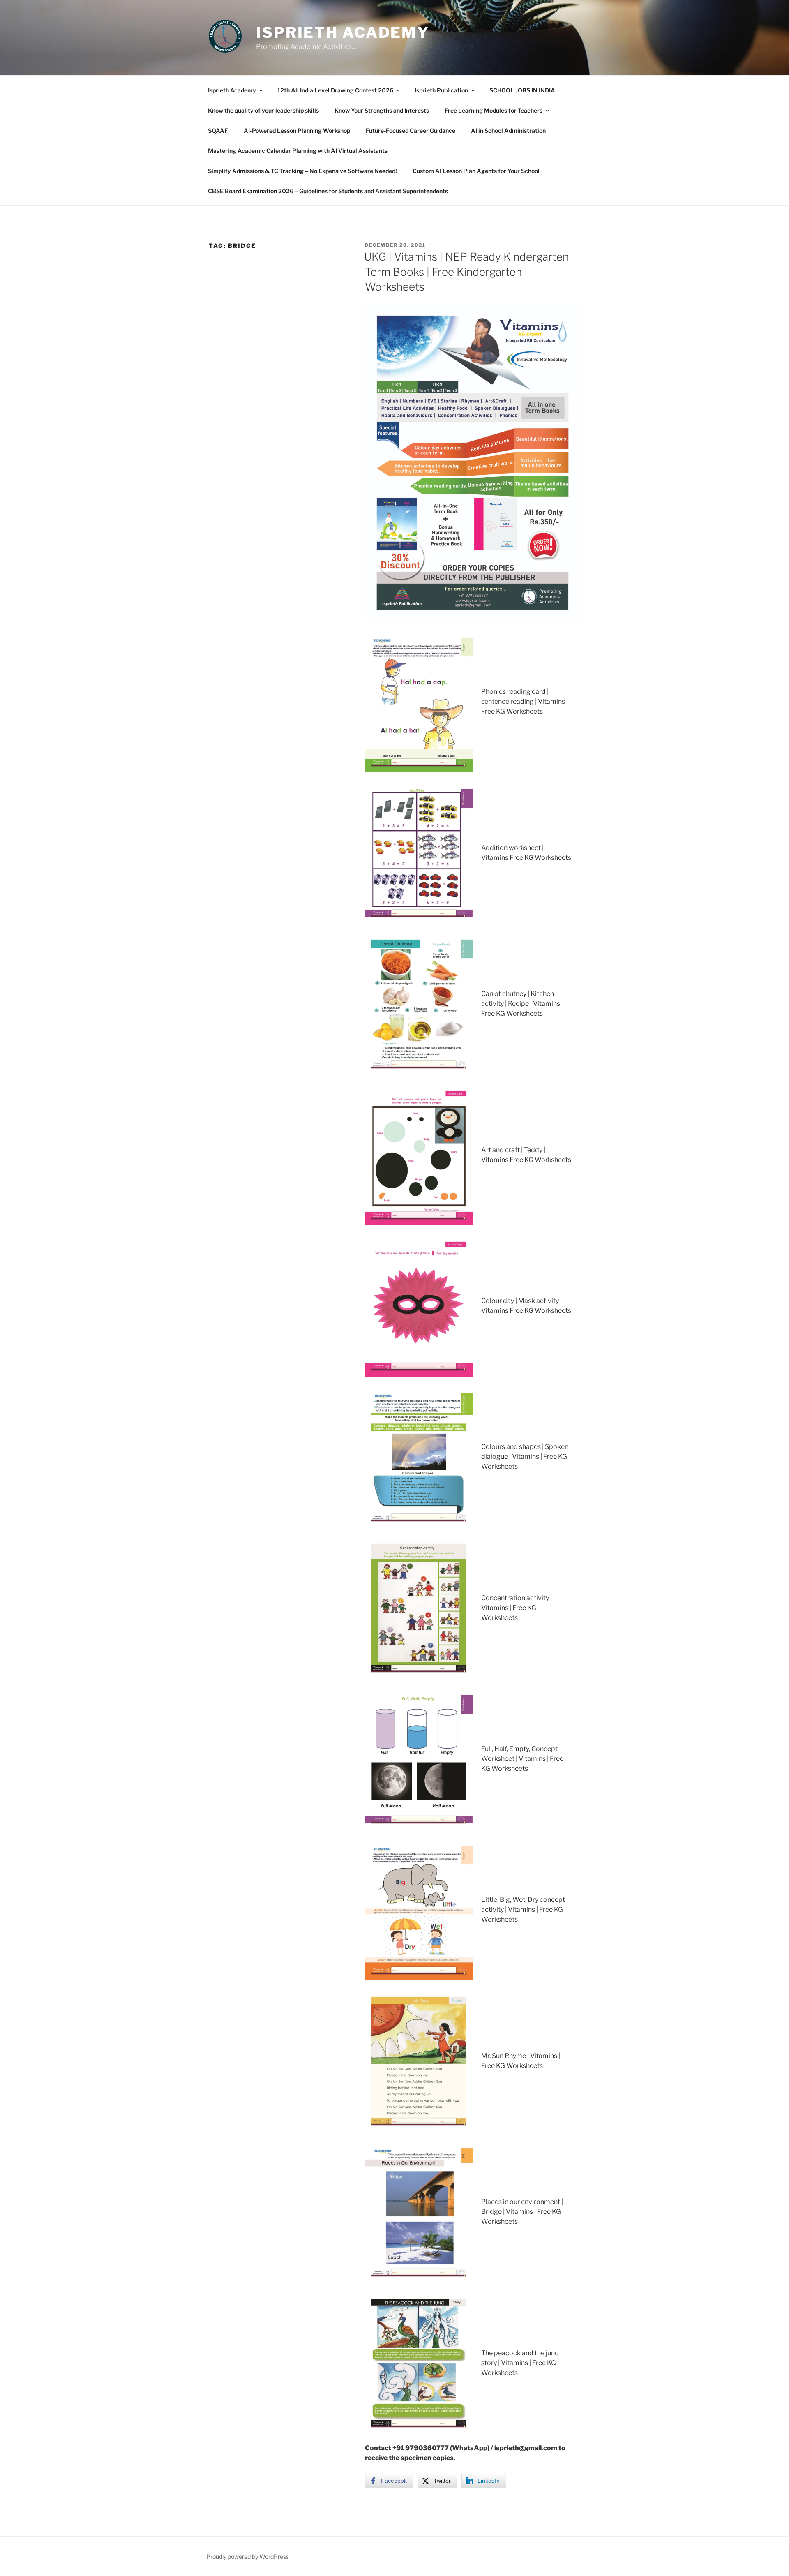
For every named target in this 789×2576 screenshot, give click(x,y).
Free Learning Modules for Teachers (494, 110)
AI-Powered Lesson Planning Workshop (297, 131)
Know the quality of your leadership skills (263, 110)
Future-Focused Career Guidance (411, 131)
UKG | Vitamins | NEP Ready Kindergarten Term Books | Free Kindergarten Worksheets (466, 272)
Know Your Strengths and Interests (382, 110)
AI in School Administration (508, 131)
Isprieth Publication (441, 90)
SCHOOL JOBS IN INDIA (522, 90)
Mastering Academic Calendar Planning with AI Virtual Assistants (298, 151)
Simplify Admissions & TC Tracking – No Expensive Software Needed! (302, 171)
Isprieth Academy (343, 32)
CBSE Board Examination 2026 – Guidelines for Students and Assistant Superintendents (328, 191)
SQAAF (218, 131)
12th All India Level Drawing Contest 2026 (335, 90)
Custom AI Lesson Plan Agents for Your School (476, 171)
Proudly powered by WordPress (248, 2556)
